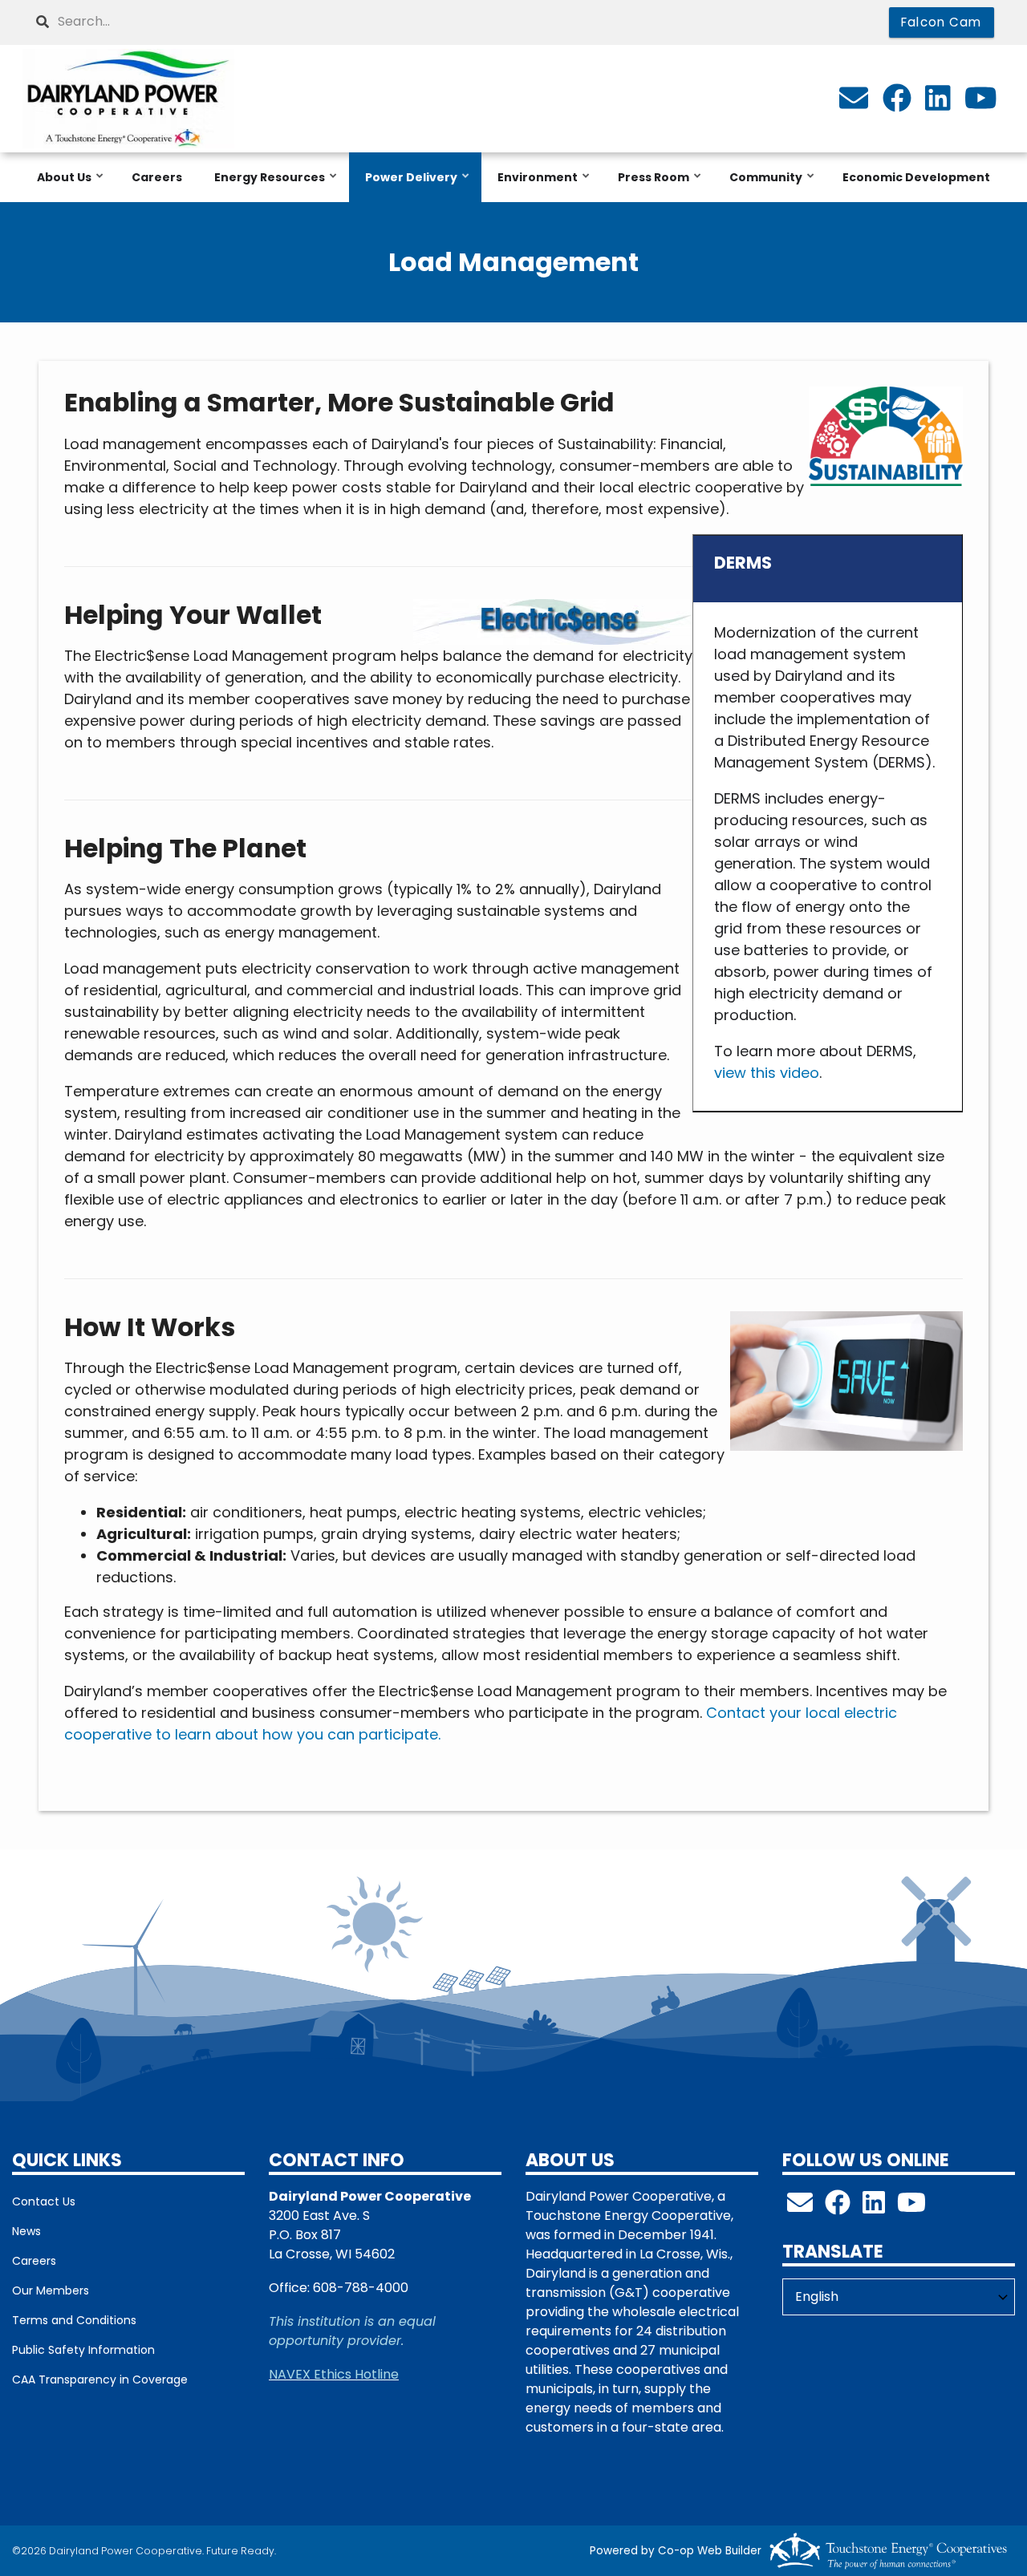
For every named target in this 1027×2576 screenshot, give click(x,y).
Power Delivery (407, 186)
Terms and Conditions (74, 2320)
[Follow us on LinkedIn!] (874, 2207)
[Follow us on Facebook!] (838, 2207)
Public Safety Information (83, 2350)
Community (762, 186)
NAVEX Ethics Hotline (334, 2374)
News (26, 2231)
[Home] (128, 99)
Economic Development (916, 177)
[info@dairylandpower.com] (854, 103)
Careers (157, 177)
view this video (767, 1073)
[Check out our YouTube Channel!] (911, 2207)
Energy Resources (266, 186)
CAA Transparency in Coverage (100, 2380)
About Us (60, 186)
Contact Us (44, 2201)
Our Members (51, 2290)
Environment (534, 186)
